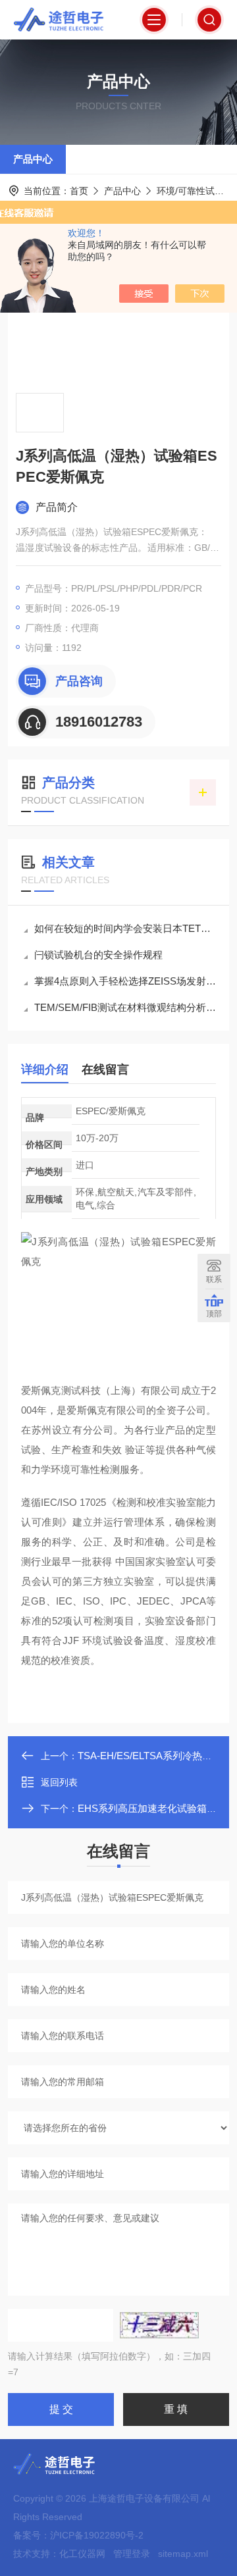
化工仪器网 (82, 2554)
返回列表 (59, 1782)
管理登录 (132, 2554)
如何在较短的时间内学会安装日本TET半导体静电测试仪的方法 (125, 928)
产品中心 (33, 159)
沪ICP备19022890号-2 (97, 2535)
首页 (79, 191)
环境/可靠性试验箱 (195, 191)
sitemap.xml (183, 2554)
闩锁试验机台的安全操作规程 (98, 955)
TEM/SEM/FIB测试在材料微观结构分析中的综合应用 (125, 1007)
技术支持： (36, 2554)
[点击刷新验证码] (159, 2325)
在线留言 (105, 1069)
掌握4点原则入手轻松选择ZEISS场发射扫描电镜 (125, 981)
